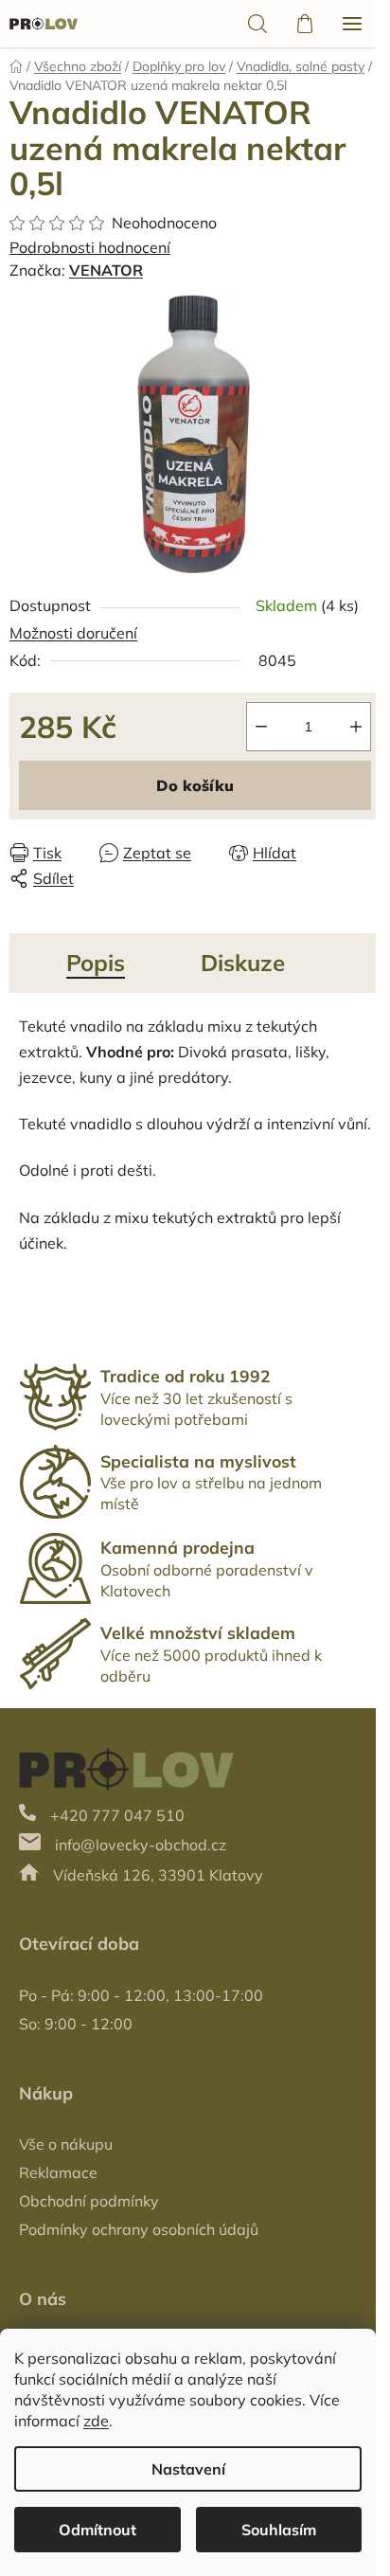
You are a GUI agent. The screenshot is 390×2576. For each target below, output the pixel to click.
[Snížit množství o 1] (261, 727)
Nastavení (188, 2469)
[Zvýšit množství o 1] (356, 727)
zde (96, 2421)
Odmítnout (97, 2530)
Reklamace (58, 2172)
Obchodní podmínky (89, 2201)
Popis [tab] (96, 963)
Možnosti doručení (73, 633)
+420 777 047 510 (117, 1815)
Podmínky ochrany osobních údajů (139, 2229)
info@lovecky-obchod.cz (141, 1845)
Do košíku (195, 785)
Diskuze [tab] (243, 963)
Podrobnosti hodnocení (90, 247)
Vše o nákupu (66, 2144)
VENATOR (106, 270)
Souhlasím (279, 2530)
